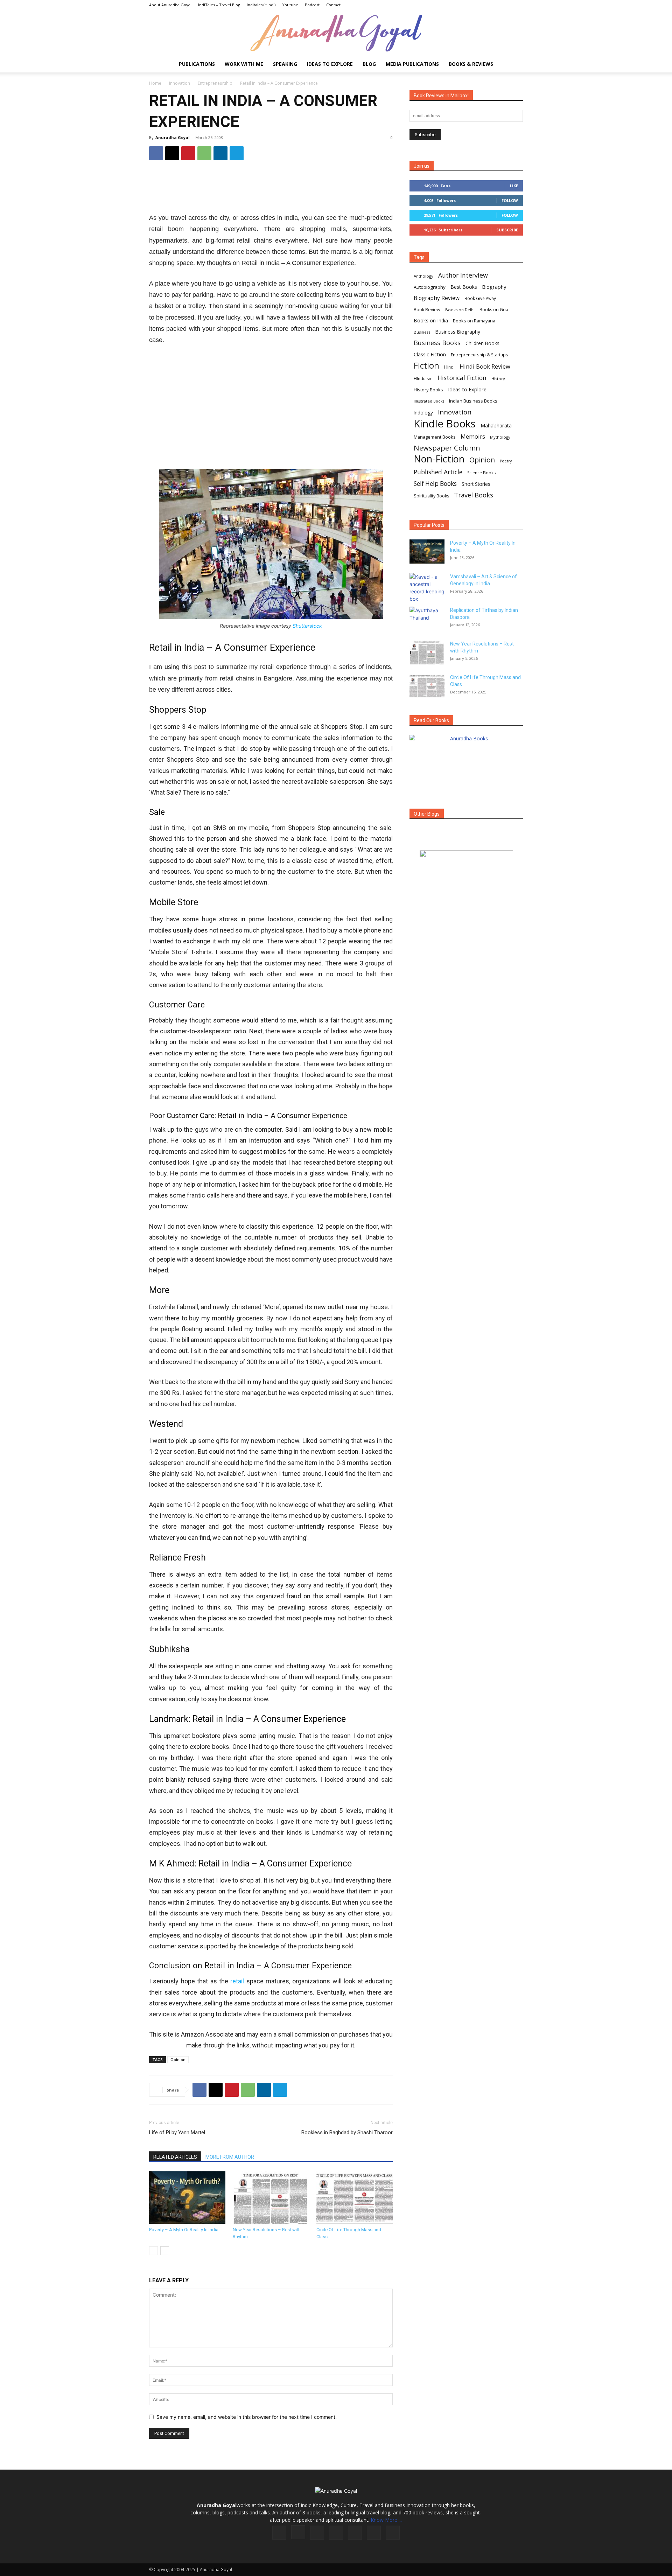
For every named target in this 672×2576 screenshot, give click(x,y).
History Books (428, 390)
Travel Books (474, 495)
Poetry (506, 461)
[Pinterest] (188, 153)
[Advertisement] (271, 189)
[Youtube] (393, 2533)
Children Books (482, 343)
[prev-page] (153, 2251)
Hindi (449, 367)
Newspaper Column (447, 448)
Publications (197, 64)
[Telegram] (237, 153)
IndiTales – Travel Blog (219, 5)
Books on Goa (494, 310)
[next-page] (165, 2251)
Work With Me (244, 64)
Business (422, 332)
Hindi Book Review (485, 366)
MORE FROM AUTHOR (230, 2157)
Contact (333, 5)
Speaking (285, 64)
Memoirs (473, 436)
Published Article (438, 472)
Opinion (178, 2060)
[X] (172, 153)
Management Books (435, 437)
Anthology (423, 276)
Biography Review (437, 298)
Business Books (437, 343)
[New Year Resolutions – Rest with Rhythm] (271, 2198)
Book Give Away (480, 298)
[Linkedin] (220, 153)
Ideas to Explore (330, 64)
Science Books (481, 473)
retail (237, 1981)
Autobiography (430, 287)
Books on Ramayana (474, 321)
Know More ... (386, 2520)
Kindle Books (445, 424)
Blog (369, 64)
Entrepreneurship (215, 83)
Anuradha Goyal (173, 137)
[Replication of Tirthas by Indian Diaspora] (427, 619)
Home (155, 83)
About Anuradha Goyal (170, 5)
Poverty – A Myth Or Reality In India (184, 2230)
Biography (494, 287)
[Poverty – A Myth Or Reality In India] (187, 2198)
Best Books (464, 287)
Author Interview (463, 275)
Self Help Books (435, 484)
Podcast (312, 5)
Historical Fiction (462, 378)
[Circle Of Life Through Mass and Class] (355, 2198)
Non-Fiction (439, 459)
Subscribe (507, 230)
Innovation (180, 83)
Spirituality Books (431, 496)
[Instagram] (298, 2532)
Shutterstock (307, 626)
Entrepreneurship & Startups (479, 355)
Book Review (427, 310)
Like (514, 186)
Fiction (426, 366)
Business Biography (458, 332)
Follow (510, 200)
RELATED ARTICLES (175, 2157)
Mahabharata (496, 425)
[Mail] (336, 2533)
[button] (514, 65)
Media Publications (412, 64)
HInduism (423, 379)
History (498, 379)
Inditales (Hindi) (261, 5)
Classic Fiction (430, 354)
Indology (423, 413)
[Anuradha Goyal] (336, 33)
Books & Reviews (471, 64)
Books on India (431, 320)
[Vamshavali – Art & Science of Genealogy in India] (427, 588)
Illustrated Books (429, 401)
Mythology (500, 437)
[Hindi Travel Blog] (466, 863)
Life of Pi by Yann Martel (177, 2132)
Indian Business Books (473, 401)
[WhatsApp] (204, 153)
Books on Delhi (460, 310)
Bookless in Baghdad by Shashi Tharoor (347, 2132)
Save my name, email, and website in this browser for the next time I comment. (247, 2417)
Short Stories (476, 484)
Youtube (290, 5)
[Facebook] (156, 153)
